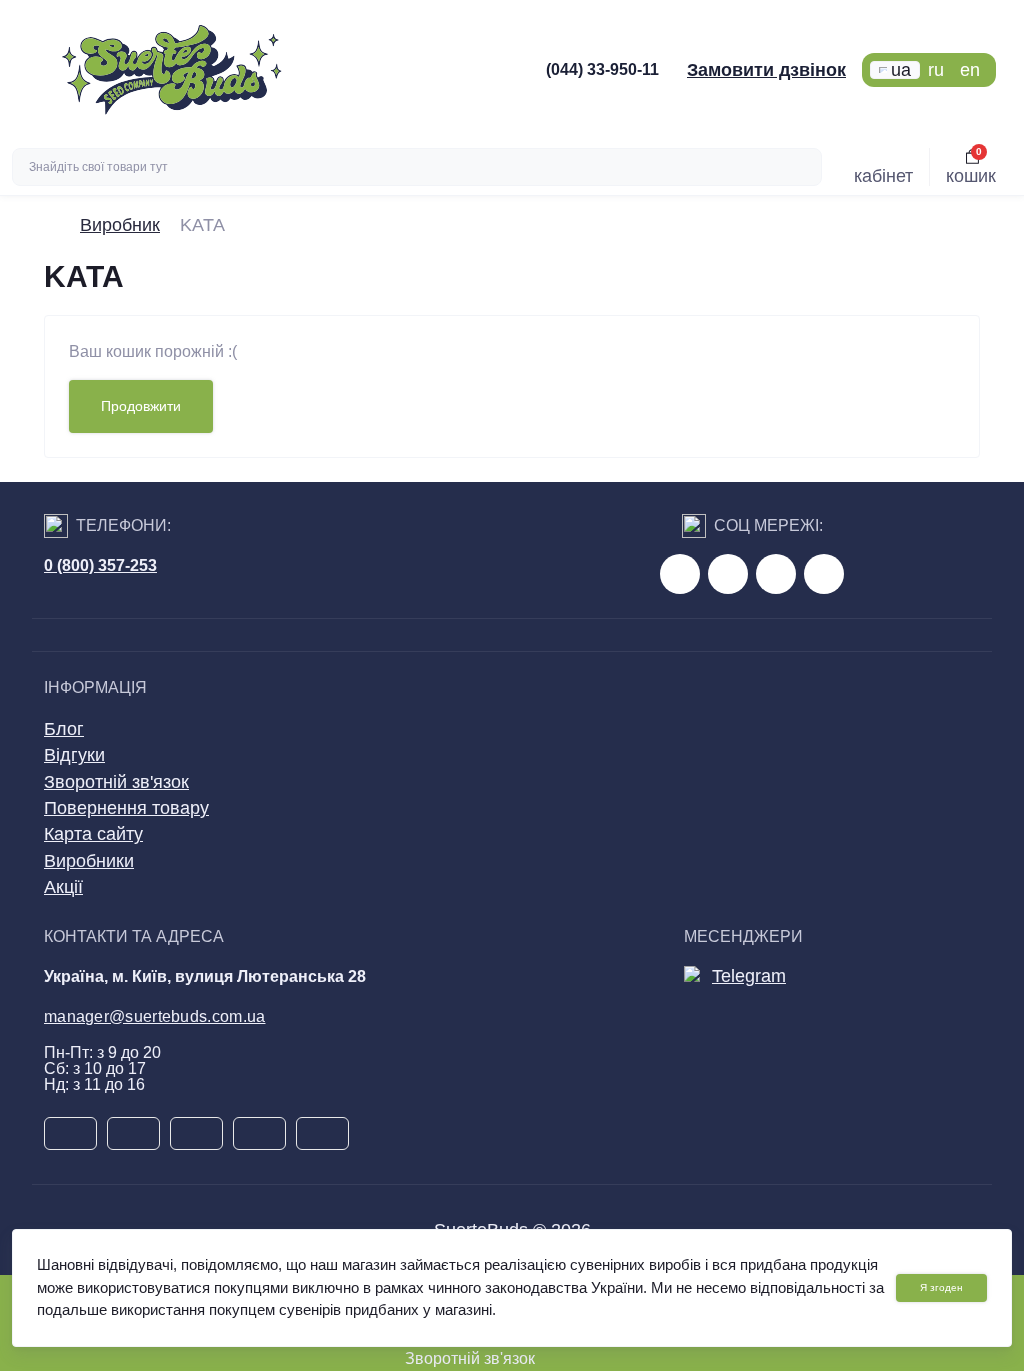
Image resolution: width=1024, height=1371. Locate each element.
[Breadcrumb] (52, 225)
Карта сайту (93, 834)
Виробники (89, 861)
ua (901, 70)
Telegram (749, 976)
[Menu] (31, 70)
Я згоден (941, 1287)
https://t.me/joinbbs (680, 574)
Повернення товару (126, 808)
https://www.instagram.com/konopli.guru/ (776, 574)
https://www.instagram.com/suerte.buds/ (824, 574)
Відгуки (74, 755)
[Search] (804, 167)
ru (936, 70)
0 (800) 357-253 (100, 565)
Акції (63, 887)
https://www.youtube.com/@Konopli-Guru (728, 574)
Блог (64, 729)
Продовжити (141, 406)
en (970, 70)
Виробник (120, 225)
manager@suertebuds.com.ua (155, 1016)
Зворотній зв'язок (116, 782)
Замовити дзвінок (766, 70)
